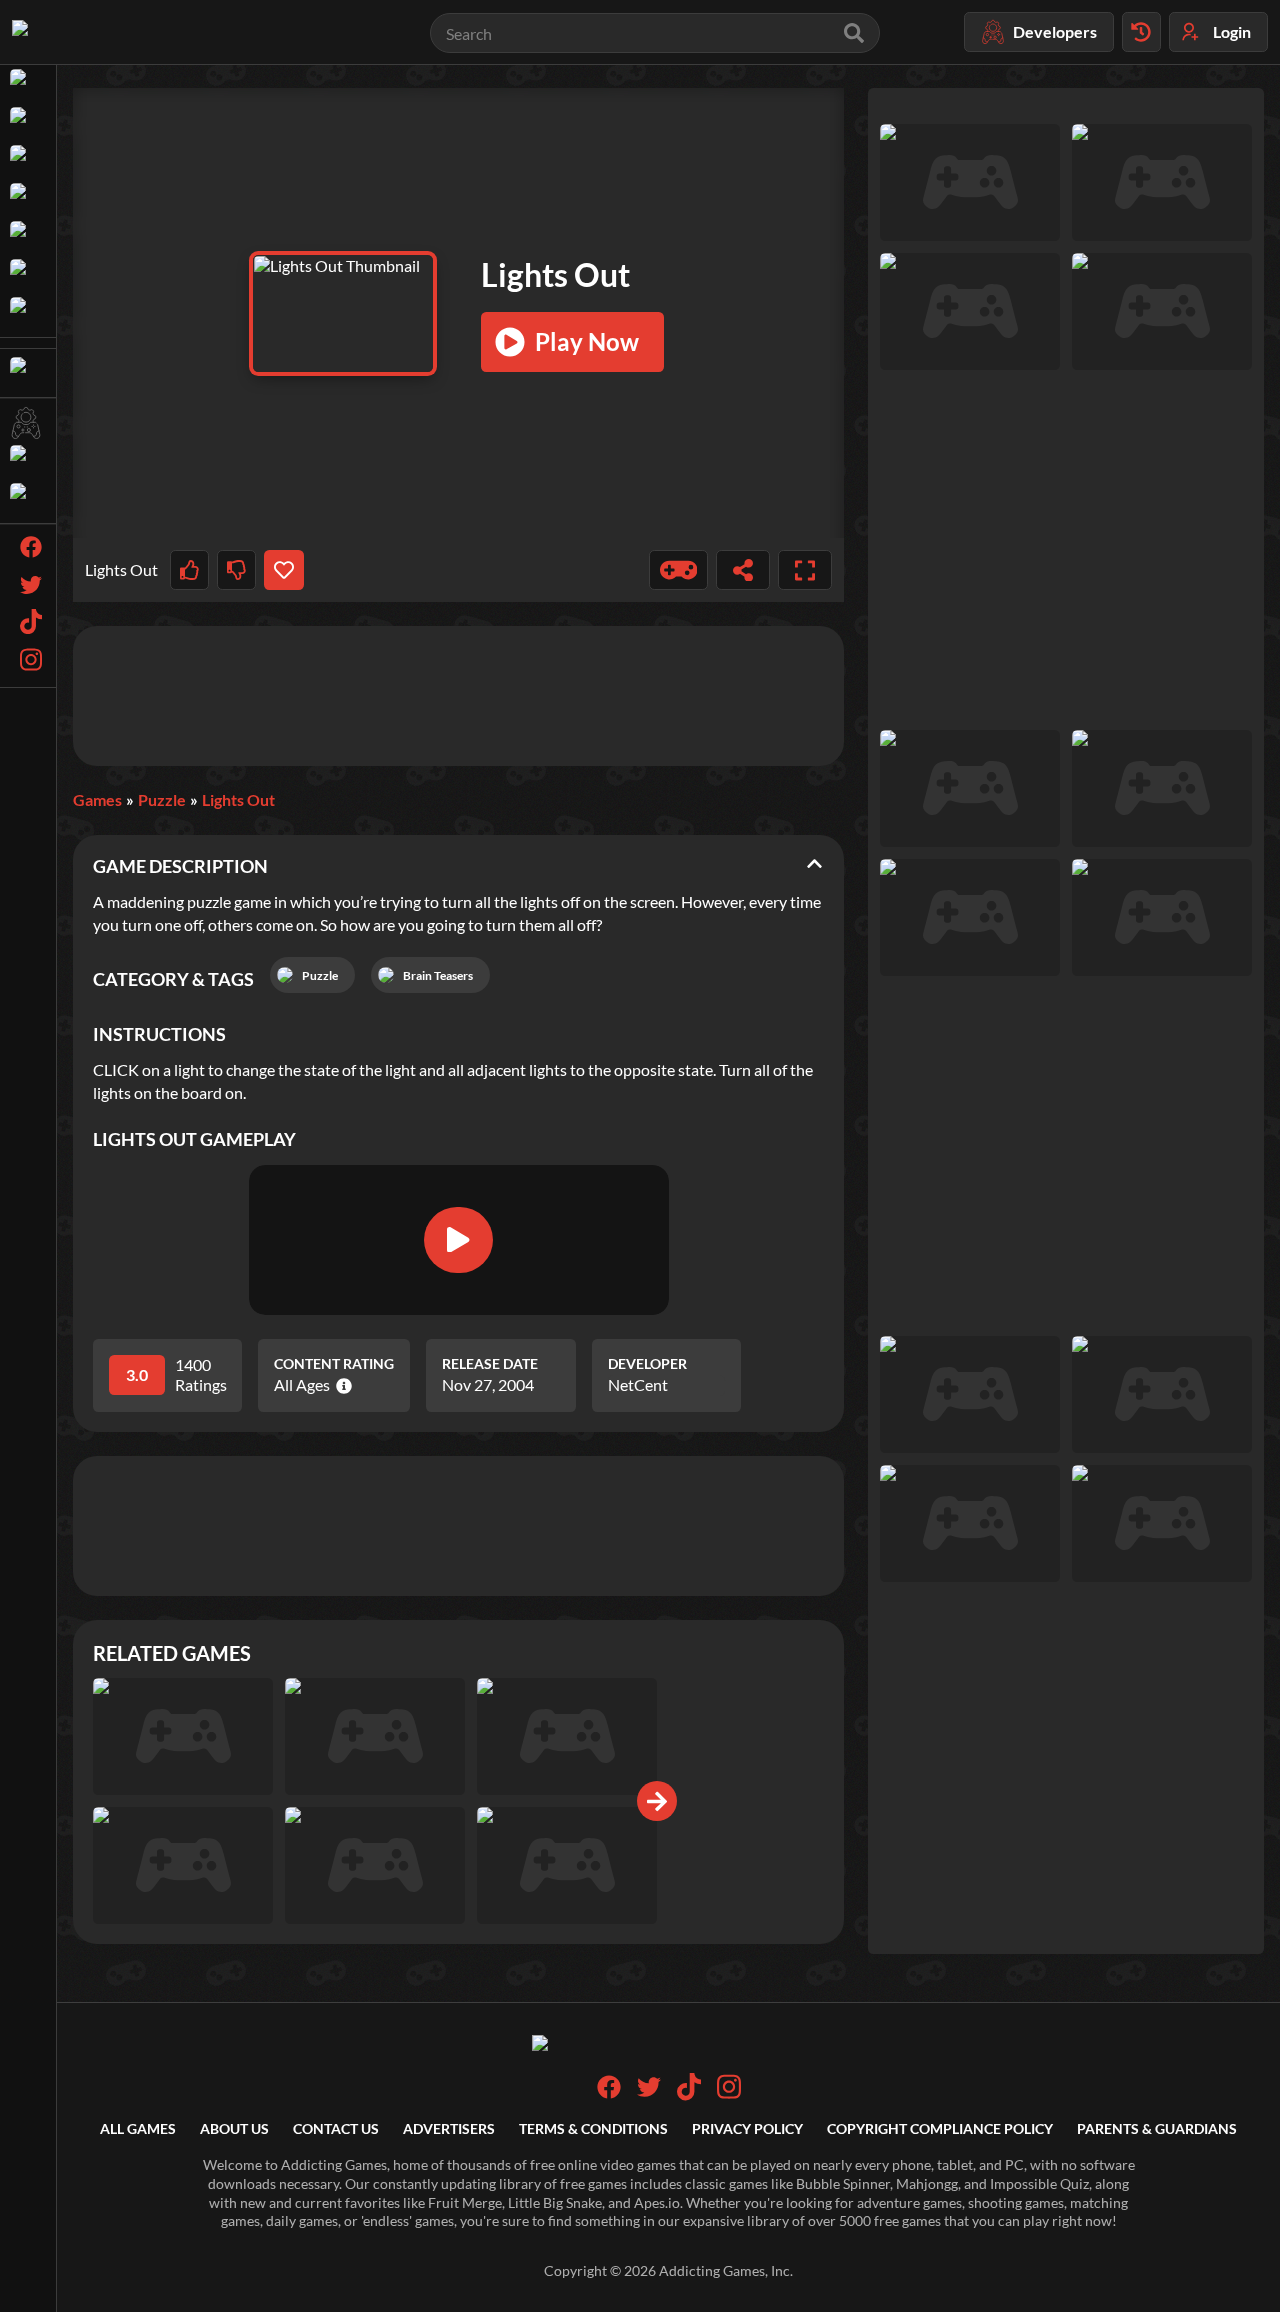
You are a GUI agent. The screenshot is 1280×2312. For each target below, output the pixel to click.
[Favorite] (283, 570)
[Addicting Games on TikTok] (689, 2095)
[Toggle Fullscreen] (805, 570)
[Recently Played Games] (1141, 32)
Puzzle (162, 799)
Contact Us (336, 2128)
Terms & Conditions (593, 2128)
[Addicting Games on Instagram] (729, 2095)
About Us (234, 2128)
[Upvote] (189, 570)
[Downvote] (236, 570)
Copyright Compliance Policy (940, 2128)
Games (97, 799)
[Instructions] (679, 570)
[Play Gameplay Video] (458, 1240)
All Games (138, 2128)
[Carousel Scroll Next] (657, 1801)
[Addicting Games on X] (649, 2093)
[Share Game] (743, 570)
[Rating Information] (340, 1386)
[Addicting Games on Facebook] (609, 2093)
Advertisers (449, 2128)
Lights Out (238, 799)
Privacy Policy (747, 2128)
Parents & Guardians (1157, 2128)
